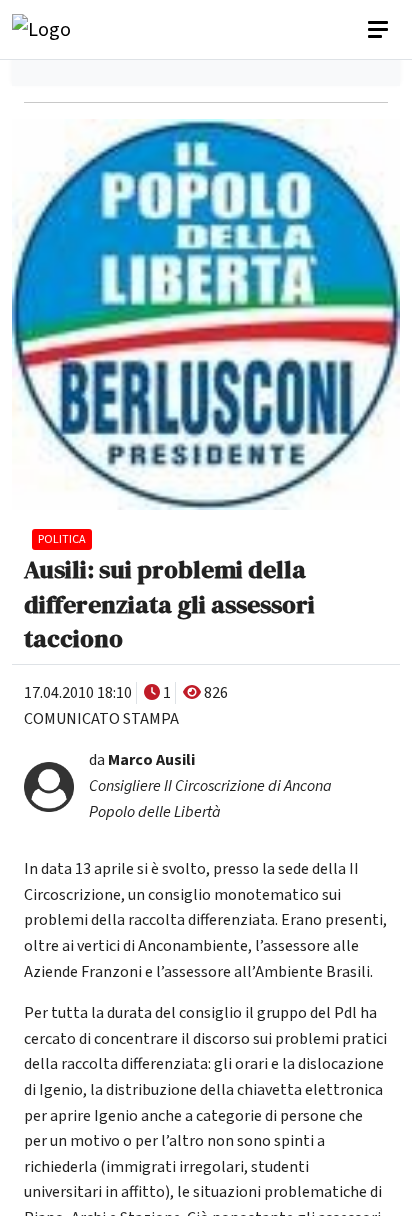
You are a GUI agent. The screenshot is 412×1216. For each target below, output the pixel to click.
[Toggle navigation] (380, 30)
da (210, 785)
